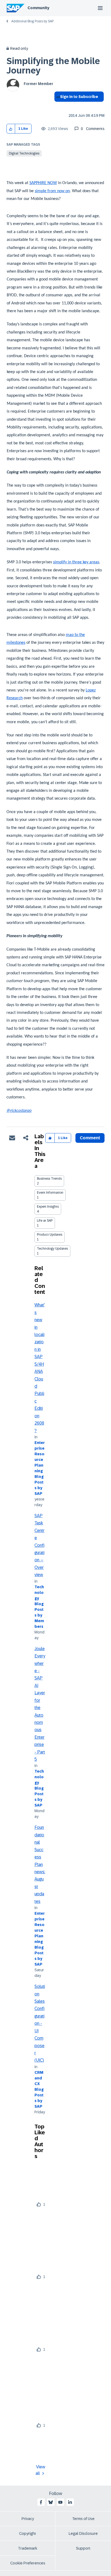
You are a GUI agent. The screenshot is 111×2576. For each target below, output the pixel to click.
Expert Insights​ (48, 1207)
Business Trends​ (49, 1179)
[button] (11, 129)
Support (83, 2548)
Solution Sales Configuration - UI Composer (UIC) (40, 2023)
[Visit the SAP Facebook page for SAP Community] (41, 2502)
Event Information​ (50, 1193)
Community (38, 8)
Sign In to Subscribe (79, 97)
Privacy (28, 2519)
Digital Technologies (24, 153)
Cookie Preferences (28, 2563)
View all (40, 2470)
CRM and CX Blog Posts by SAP (39, 2089)
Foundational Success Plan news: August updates (40, 1864)
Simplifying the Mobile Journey (53, 66)
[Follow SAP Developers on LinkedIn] (70, 2502)
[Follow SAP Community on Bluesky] (51, 2502)
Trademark (28, 2548)
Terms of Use (83, 2519)
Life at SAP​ (45, 1221)
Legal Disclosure (83, 2533)
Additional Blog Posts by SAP (32, 21)
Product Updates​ (50, 1235)
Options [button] (57, 106)
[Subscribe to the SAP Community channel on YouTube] (60, 2502)
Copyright (28, 2533)
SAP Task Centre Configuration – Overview (39, 1545)
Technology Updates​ (52, 1249)
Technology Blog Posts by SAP (39, 1788)
